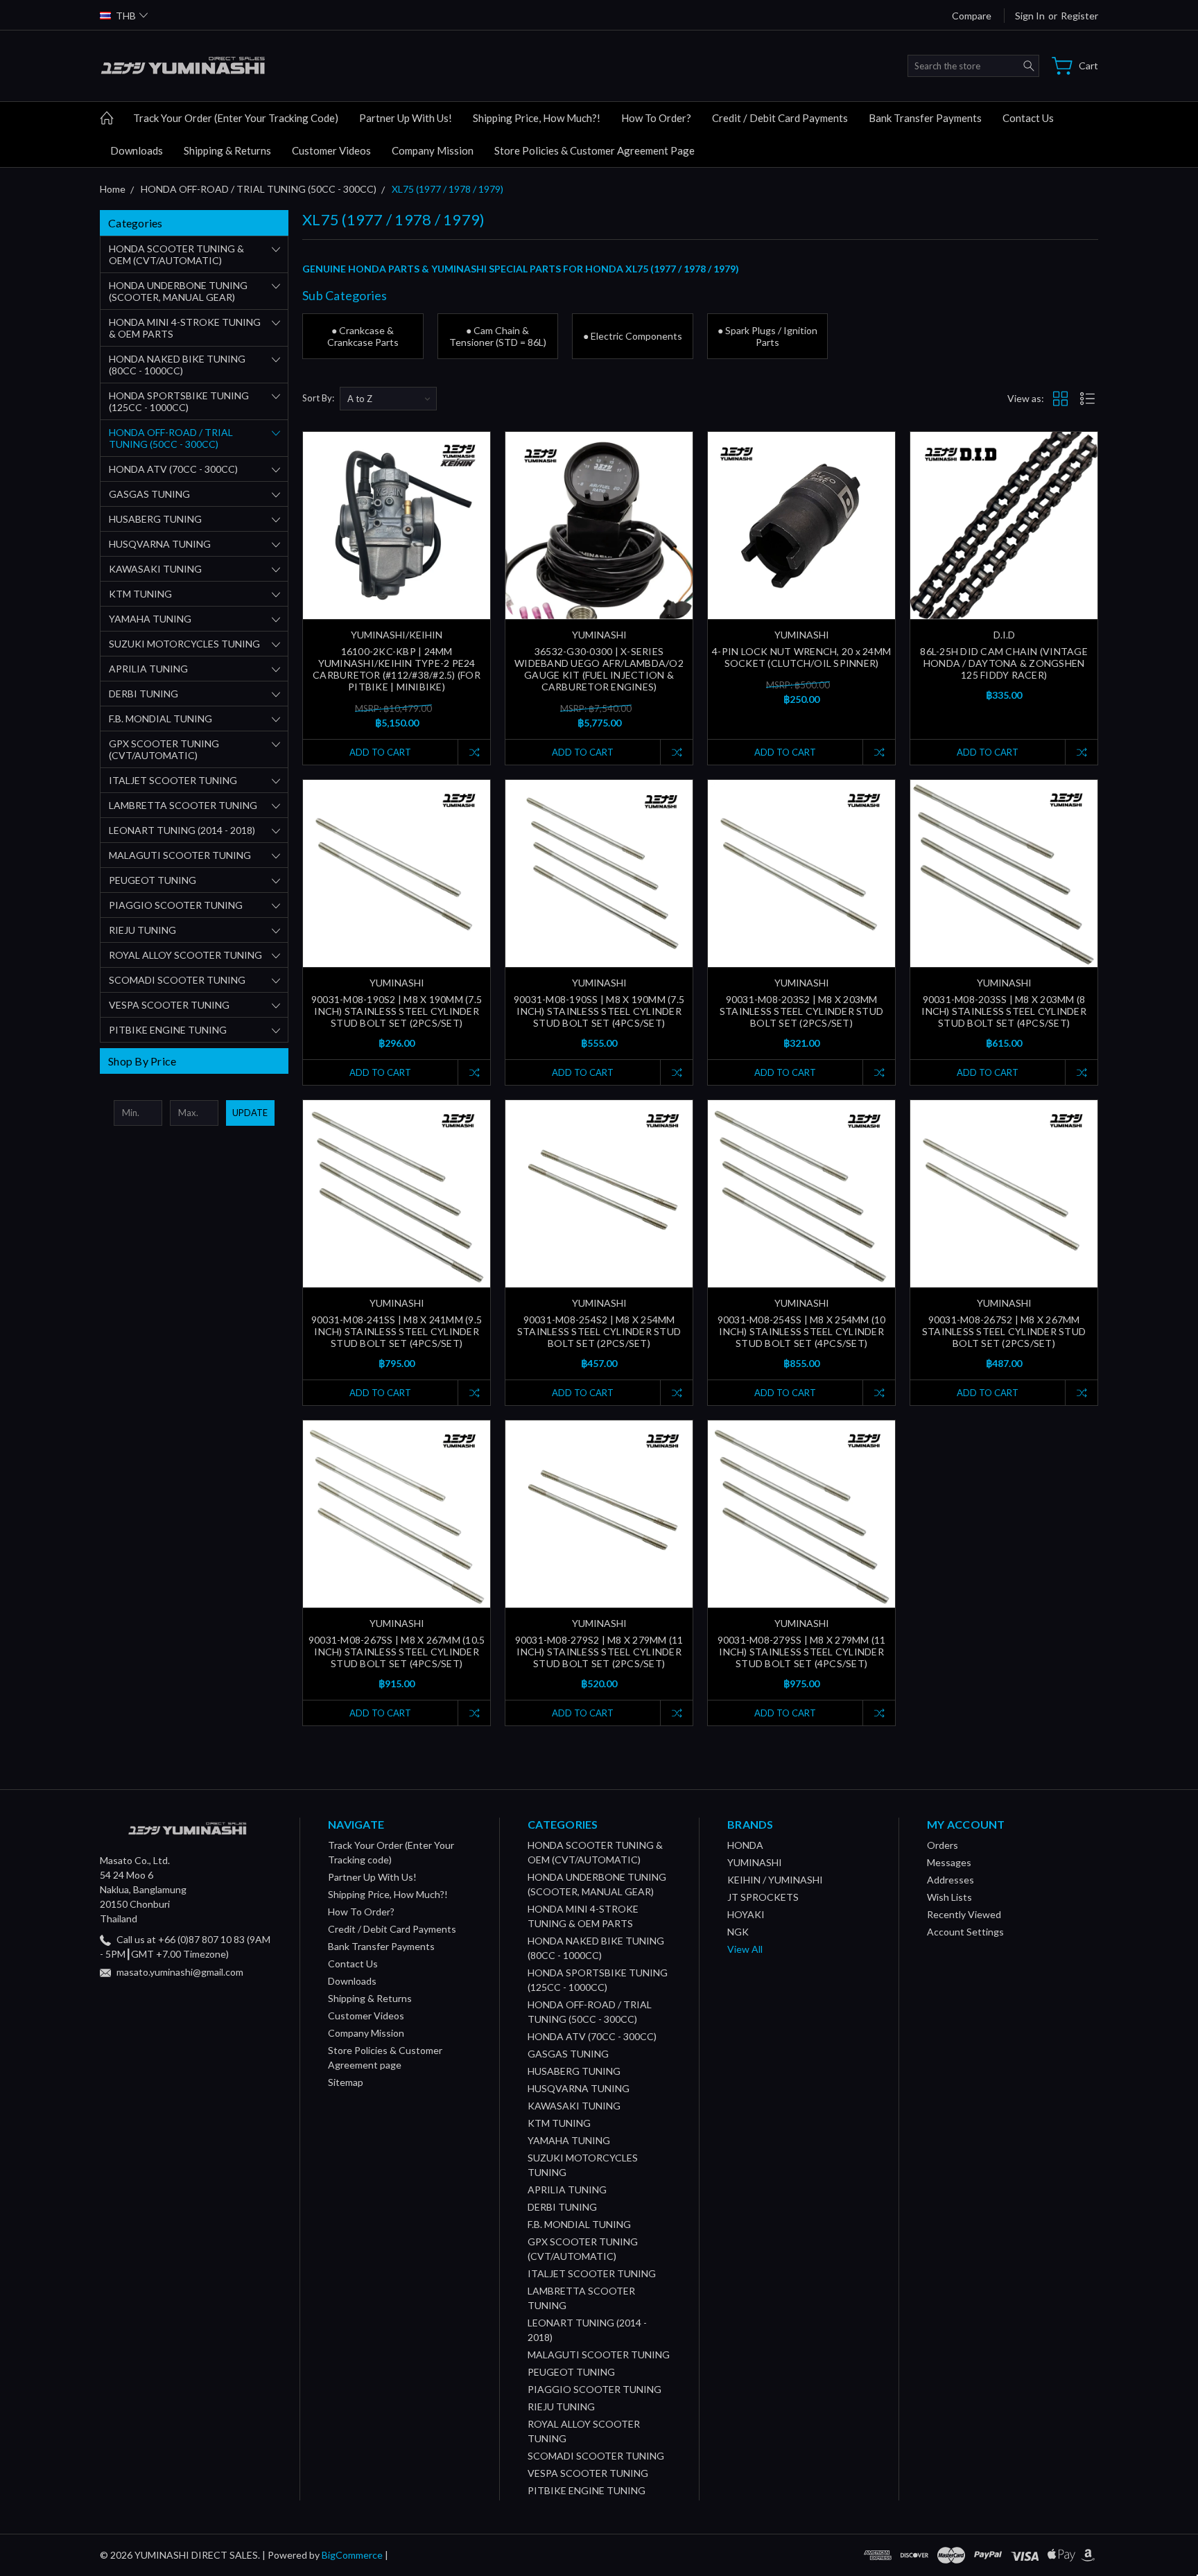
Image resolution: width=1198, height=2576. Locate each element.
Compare (972, 16)
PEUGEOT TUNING (153, 880)
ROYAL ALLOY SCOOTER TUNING (185, 955)
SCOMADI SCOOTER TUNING (177, 980)
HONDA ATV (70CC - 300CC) (173, 469)
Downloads (137, 150)
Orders (943, 1845)
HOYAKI (746, 1914)
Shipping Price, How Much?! (537, 118)
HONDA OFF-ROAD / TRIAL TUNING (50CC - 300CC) (171, 438)
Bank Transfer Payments (925, 118)
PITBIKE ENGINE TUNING (168, 1030)
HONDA (745, 1845)
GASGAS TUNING (149, 494)
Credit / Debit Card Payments (780, 118)
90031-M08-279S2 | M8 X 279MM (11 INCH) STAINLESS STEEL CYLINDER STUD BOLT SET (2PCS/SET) (599, 1652)
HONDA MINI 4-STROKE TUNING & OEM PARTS (185, 328)
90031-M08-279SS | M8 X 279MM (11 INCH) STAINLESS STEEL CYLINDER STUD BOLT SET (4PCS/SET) (802, 1652)
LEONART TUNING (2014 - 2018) (182, 830)
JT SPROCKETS (763, 1897)
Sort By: (318, 398)
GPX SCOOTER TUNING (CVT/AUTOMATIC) (164, 749)
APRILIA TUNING (148, 669)
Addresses (950, 1880)
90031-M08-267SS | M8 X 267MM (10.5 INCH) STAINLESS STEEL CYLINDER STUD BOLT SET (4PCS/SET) (397, 1652)
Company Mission (433, 150)
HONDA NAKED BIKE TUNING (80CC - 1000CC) (177, 365)
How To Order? (656, 118)
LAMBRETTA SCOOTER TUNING (183, 805)
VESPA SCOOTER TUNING (169, 1005)
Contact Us (1028, 118)
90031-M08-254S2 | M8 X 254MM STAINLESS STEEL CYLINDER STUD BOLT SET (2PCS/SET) (599, 1331)
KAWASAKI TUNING (155, 569)
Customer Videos (331, 150)
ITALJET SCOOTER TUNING (173, 780)
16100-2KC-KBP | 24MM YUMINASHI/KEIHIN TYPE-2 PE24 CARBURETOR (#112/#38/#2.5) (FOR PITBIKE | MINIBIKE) (397, 669)
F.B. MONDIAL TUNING (160, 719)
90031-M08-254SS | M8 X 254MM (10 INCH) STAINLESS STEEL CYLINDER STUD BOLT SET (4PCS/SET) (802, 1331)
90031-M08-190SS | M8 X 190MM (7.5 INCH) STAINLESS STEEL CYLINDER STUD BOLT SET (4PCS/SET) (599, 1011)
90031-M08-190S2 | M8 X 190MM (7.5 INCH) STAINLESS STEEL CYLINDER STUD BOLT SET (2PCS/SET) (397, 1011)
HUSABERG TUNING (155, 519)
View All (745, 1949)
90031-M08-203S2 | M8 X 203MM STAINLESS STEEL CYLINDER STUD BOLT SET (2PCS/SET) (801, 1011)
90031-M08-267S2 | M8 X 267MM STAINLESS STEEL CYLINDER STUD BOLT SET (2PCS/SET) (1004, 1331)
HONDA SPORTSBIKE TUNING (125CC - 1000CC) (179, 401)
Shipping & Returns (227, 150)
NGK (738, 1932)
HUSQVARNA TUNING (160, 544)
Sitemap (346, 2082)
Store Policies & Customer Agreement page (594, 150)
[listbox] (388, 399)
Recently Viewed (964, 1914)
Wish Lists (949, 1897)
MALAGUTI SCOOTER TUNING (180, 855)
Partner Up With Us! (406, 118)
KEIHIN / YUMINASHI (775, 1880)
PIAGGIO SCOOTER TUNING (176, 905)
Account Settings (965, 1932)
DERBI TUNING (144, 694)
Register (1079, 16)
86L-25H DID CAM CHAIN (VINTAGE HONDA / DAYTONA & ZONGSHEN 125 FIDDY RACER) (1004, 663)
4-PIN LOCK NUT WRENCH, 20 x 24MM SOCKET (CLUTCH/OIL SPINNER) (801, 657)
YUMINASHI (755, 1862)
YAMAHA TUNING (150, 619)
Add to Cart (380, 752)
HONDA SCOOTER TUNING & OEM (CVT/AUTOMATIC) (176, 254)
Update (250, 1113)
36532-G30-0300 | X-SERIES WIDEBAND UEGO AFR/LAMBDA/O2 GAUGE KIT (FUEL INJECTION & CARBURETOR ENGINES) (599, 669)
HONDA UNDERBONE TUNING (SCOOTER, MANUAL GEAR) (178, 291)
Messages (949, 1862)
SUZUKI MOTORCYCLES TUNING (184, 644)
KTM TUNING (140, 594)
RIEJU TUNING (142, 930)
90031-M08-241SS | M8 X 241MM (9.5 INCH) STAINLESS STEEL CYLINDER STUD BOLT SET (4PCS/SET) (397, 1331)
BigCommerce (352, 2555)
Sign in (1030, 16)
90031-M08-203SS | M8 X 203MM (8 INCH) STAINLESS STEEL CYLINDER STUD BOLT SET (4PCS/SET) (1004, 1011)
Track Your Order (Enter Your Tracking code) (236, 118)
